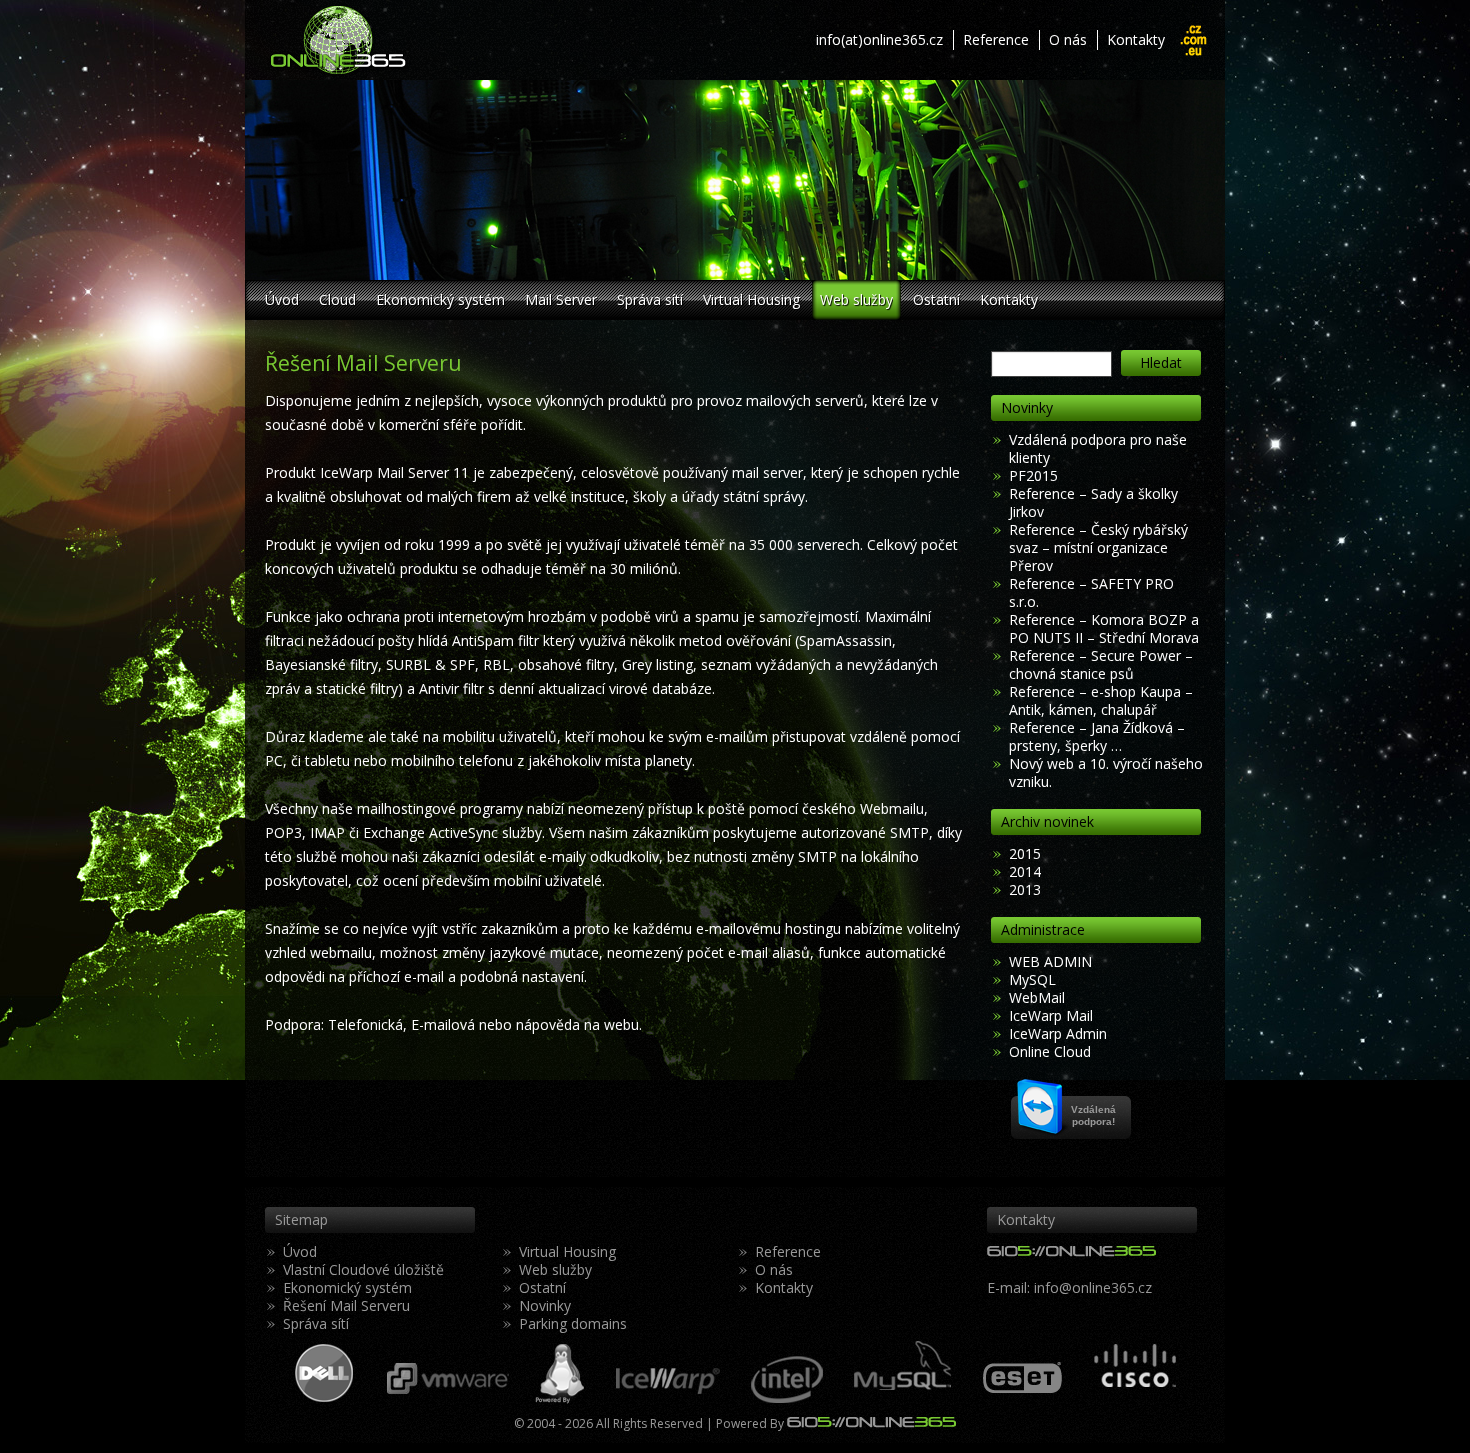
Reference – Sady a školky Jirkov (1093, 502)
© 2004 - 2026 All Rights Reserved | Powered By (650, 1423)
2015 (1025, 853)
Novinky (545, 1305)
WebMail (1037, 997)
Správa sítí (650, 299)
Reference (996, 39)
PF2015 (1033, 475)
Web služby (856, 299)
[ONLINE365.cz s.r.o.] (440, 40)
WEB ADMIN (1050, 961)
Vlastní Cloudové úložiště (363, 1269)
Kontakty (1136, 39)
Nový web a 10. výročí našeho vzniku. (1106, 772)
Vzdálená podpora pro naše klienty (1098, 448)
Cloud (337, 299)
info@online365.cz (1093, 1287)
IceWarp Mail (1051, 1015)
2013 (1025, 889)
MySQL (1032, 979)
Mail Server (561, 299)
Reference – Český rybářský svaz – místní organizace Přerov (1098, 547)
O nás (1068, 39)
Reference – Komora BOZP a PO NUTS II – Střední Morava (1104, 628)
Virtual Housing (751, 299)
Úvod (282, 299)
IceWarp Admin (1058, 1033)
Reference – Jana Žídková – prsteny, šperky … (1097, 736)
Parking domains (573, 1323)
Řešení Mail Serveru (346, 1305)
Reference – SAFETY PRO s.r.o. (1091, 592)
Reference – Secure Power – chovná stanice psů (1101, 664)
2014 (1025, 871)
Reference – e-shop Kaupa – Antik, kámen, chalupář (1101, 700)
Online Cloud (1050, 1051)
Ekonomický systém (440, 299)
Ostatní (936, 299)
